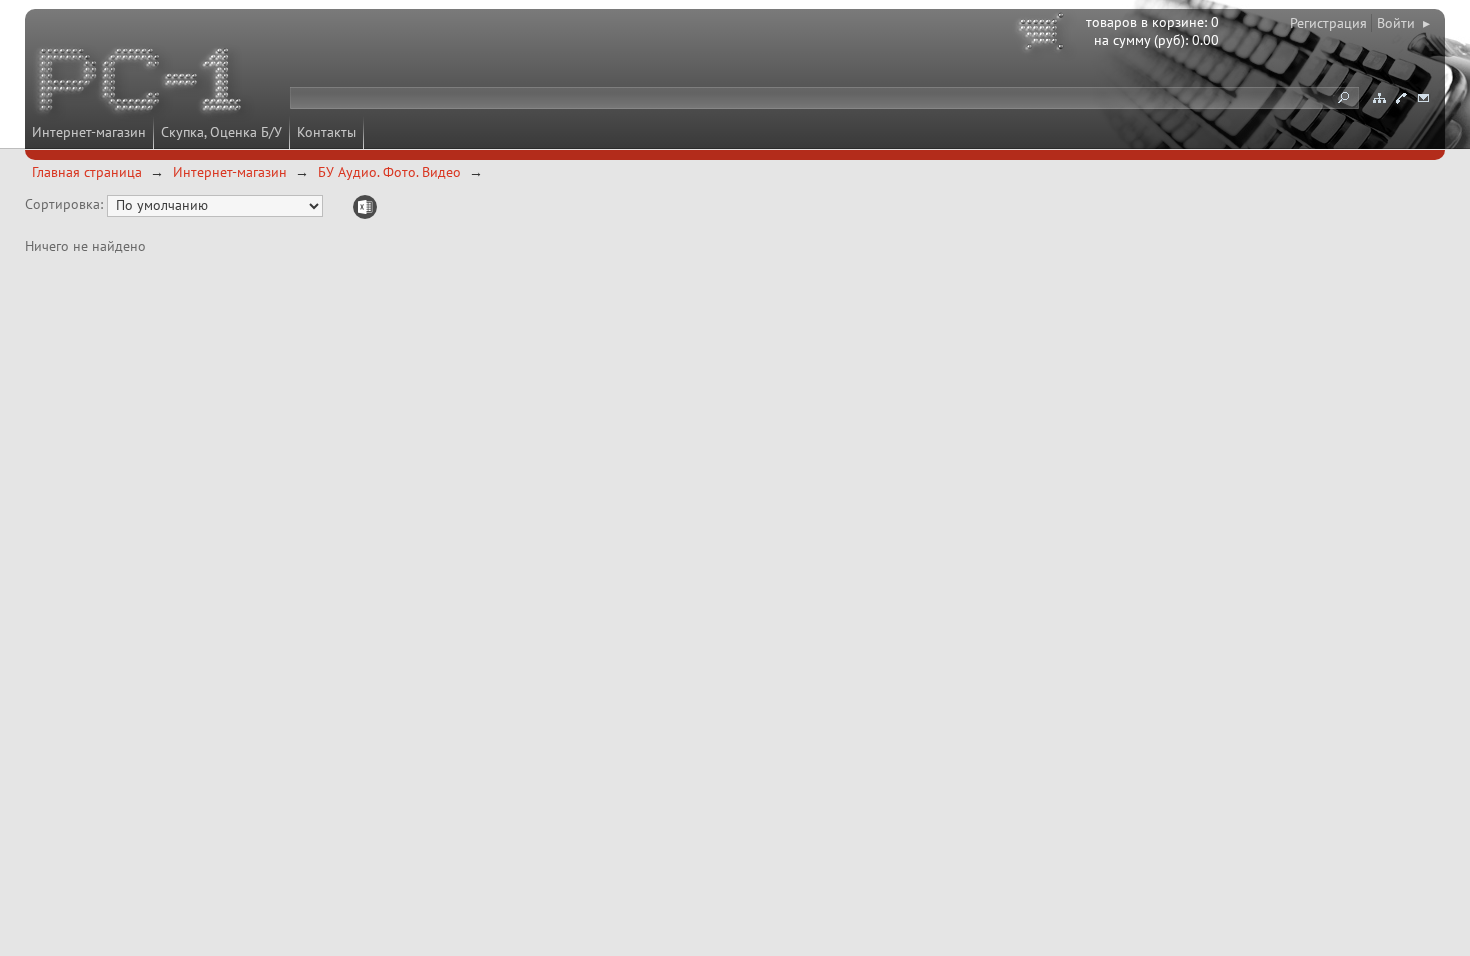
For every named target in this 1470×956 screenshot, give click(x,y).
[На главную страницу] (142, 83)
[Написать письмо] (1423, 98)
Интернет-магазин (89, 132)
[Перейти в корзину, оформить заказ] (1044, 35)
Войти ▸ (1403, 23)
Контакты (326, 132)
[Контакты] (1401, 98)
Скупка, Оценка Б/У (221, 132)
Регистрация (1328, 23)
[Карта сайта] (1379, 98)
